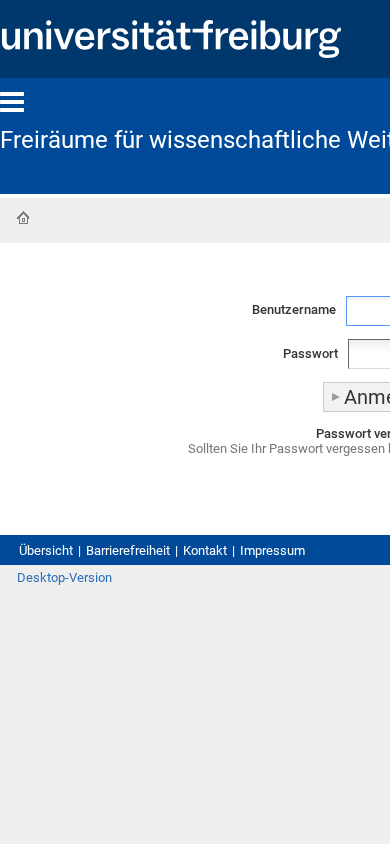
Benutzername (294, 309)
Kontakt (205, 550)
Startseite (23, 218)
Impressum (272, 550)
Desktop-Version (64, 577)
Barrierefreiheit (128, 550)
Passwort (310, 353)
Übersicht (46, 550)
